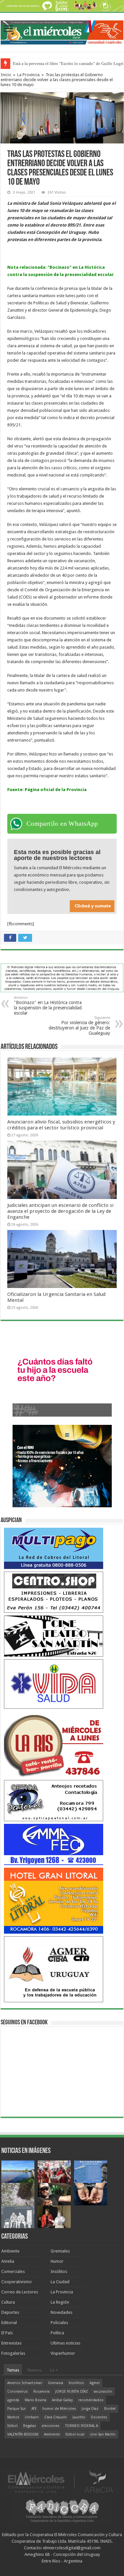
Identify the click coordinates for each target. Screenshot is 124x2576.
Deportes (10, 2312)
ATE (34, 2409)
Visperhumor (63, 2353)
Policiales (59, 2323)
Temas (13, 2370)
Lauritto (79, 2417)
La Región (60, 2302)
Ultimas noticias (65, 2343)
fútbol (12, 2426)
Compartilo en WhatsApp (62, 823)
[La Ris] (54, 1744)
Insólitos (59, 2271)
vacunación (103, 2392)
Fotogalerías (13, 2353)
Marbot (13, 2417)
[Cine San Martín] (54, 1636)
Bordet (110, 2409)
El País (7, 2333)
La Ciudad (60, 2282)
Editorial (9, 2323)
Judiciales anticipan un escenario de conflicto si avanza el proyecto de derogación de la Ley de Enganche (60, 1211)
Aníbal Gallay (62, 2400)
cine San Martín (103, 2434)
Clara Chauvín (56, 2417)
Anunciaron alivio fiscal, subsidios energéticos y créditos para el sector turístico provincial (61, 1125)
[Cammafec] (54, 1844)
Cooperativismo (17, 2282)
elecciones (51, 2426)
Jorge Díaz (90, 2409)
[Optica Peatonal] (54, 1800)
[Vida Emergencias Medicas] (54, 1684)
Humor (57, 2261)
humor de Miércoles (59, 2409)
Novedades (62, 2312)
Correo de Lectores (20, 2292)
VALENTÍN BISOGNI (23, 2434)
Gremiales (60, 2251)
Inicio (6, 75)
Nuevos (35, 2370)
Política (57, 2333)
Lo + (54, 2370)
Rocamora (41, 2392)
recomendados (91, 2400)
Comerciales (13, 2271)
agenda (13, 2400)
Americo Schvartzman (25, 2383)
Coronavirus (18, 2392)
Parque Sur (17, 2409)
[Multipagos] (54, 1548)
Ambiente (10, 2251)
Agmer (95, 2383)
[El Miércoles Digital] (62, 31)
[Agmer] (54, 1969)
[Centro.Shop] (54, 1592)
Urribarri (32, 2417)
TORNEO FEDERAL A (82, 2426)
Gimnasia (56, 2383)
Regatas (30, 2426)
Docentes (99, 2417)
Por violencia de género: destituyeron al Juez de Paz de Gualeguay (79, 1026)
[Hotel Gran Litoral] (54, 1901)
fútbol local (75, 2434)
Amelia (8, 2261)
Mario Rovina (36, 2400)
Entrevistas (11, 2343)
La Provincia (28, 75)
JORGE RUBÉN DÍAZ (72, 2392)
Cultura (8, 2302)
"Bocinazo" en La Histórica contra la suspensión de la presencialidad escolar (48, 1006)
